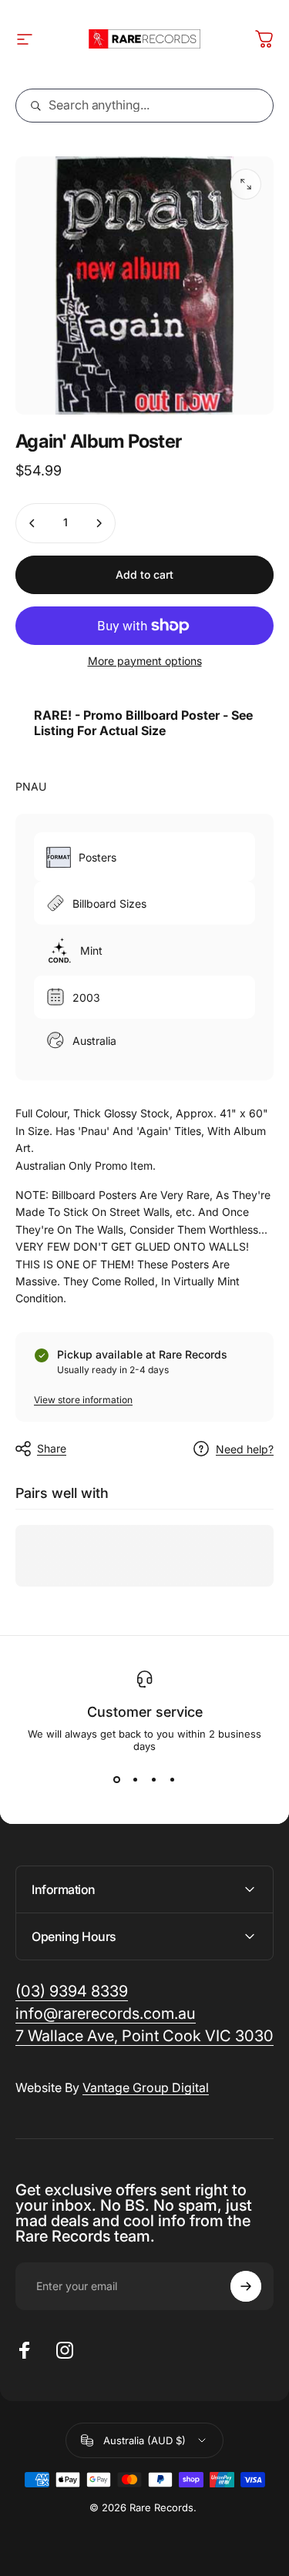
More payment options (145, 661)
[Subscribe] (246, 2286)
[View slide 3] (154, 1780)
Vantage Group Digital (146, 2087)
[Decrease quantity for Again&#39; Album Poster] (32, 523)
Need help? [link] (245, 1449)
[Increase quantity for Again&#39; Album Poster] (99, 523)
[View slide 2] (136, 1780)
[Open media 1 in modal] (246, 184)
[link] (144, 2036)
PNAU (31, 786)
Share (52, 1448)
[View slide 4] (173, 1780)
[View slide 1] (117, 1780)
